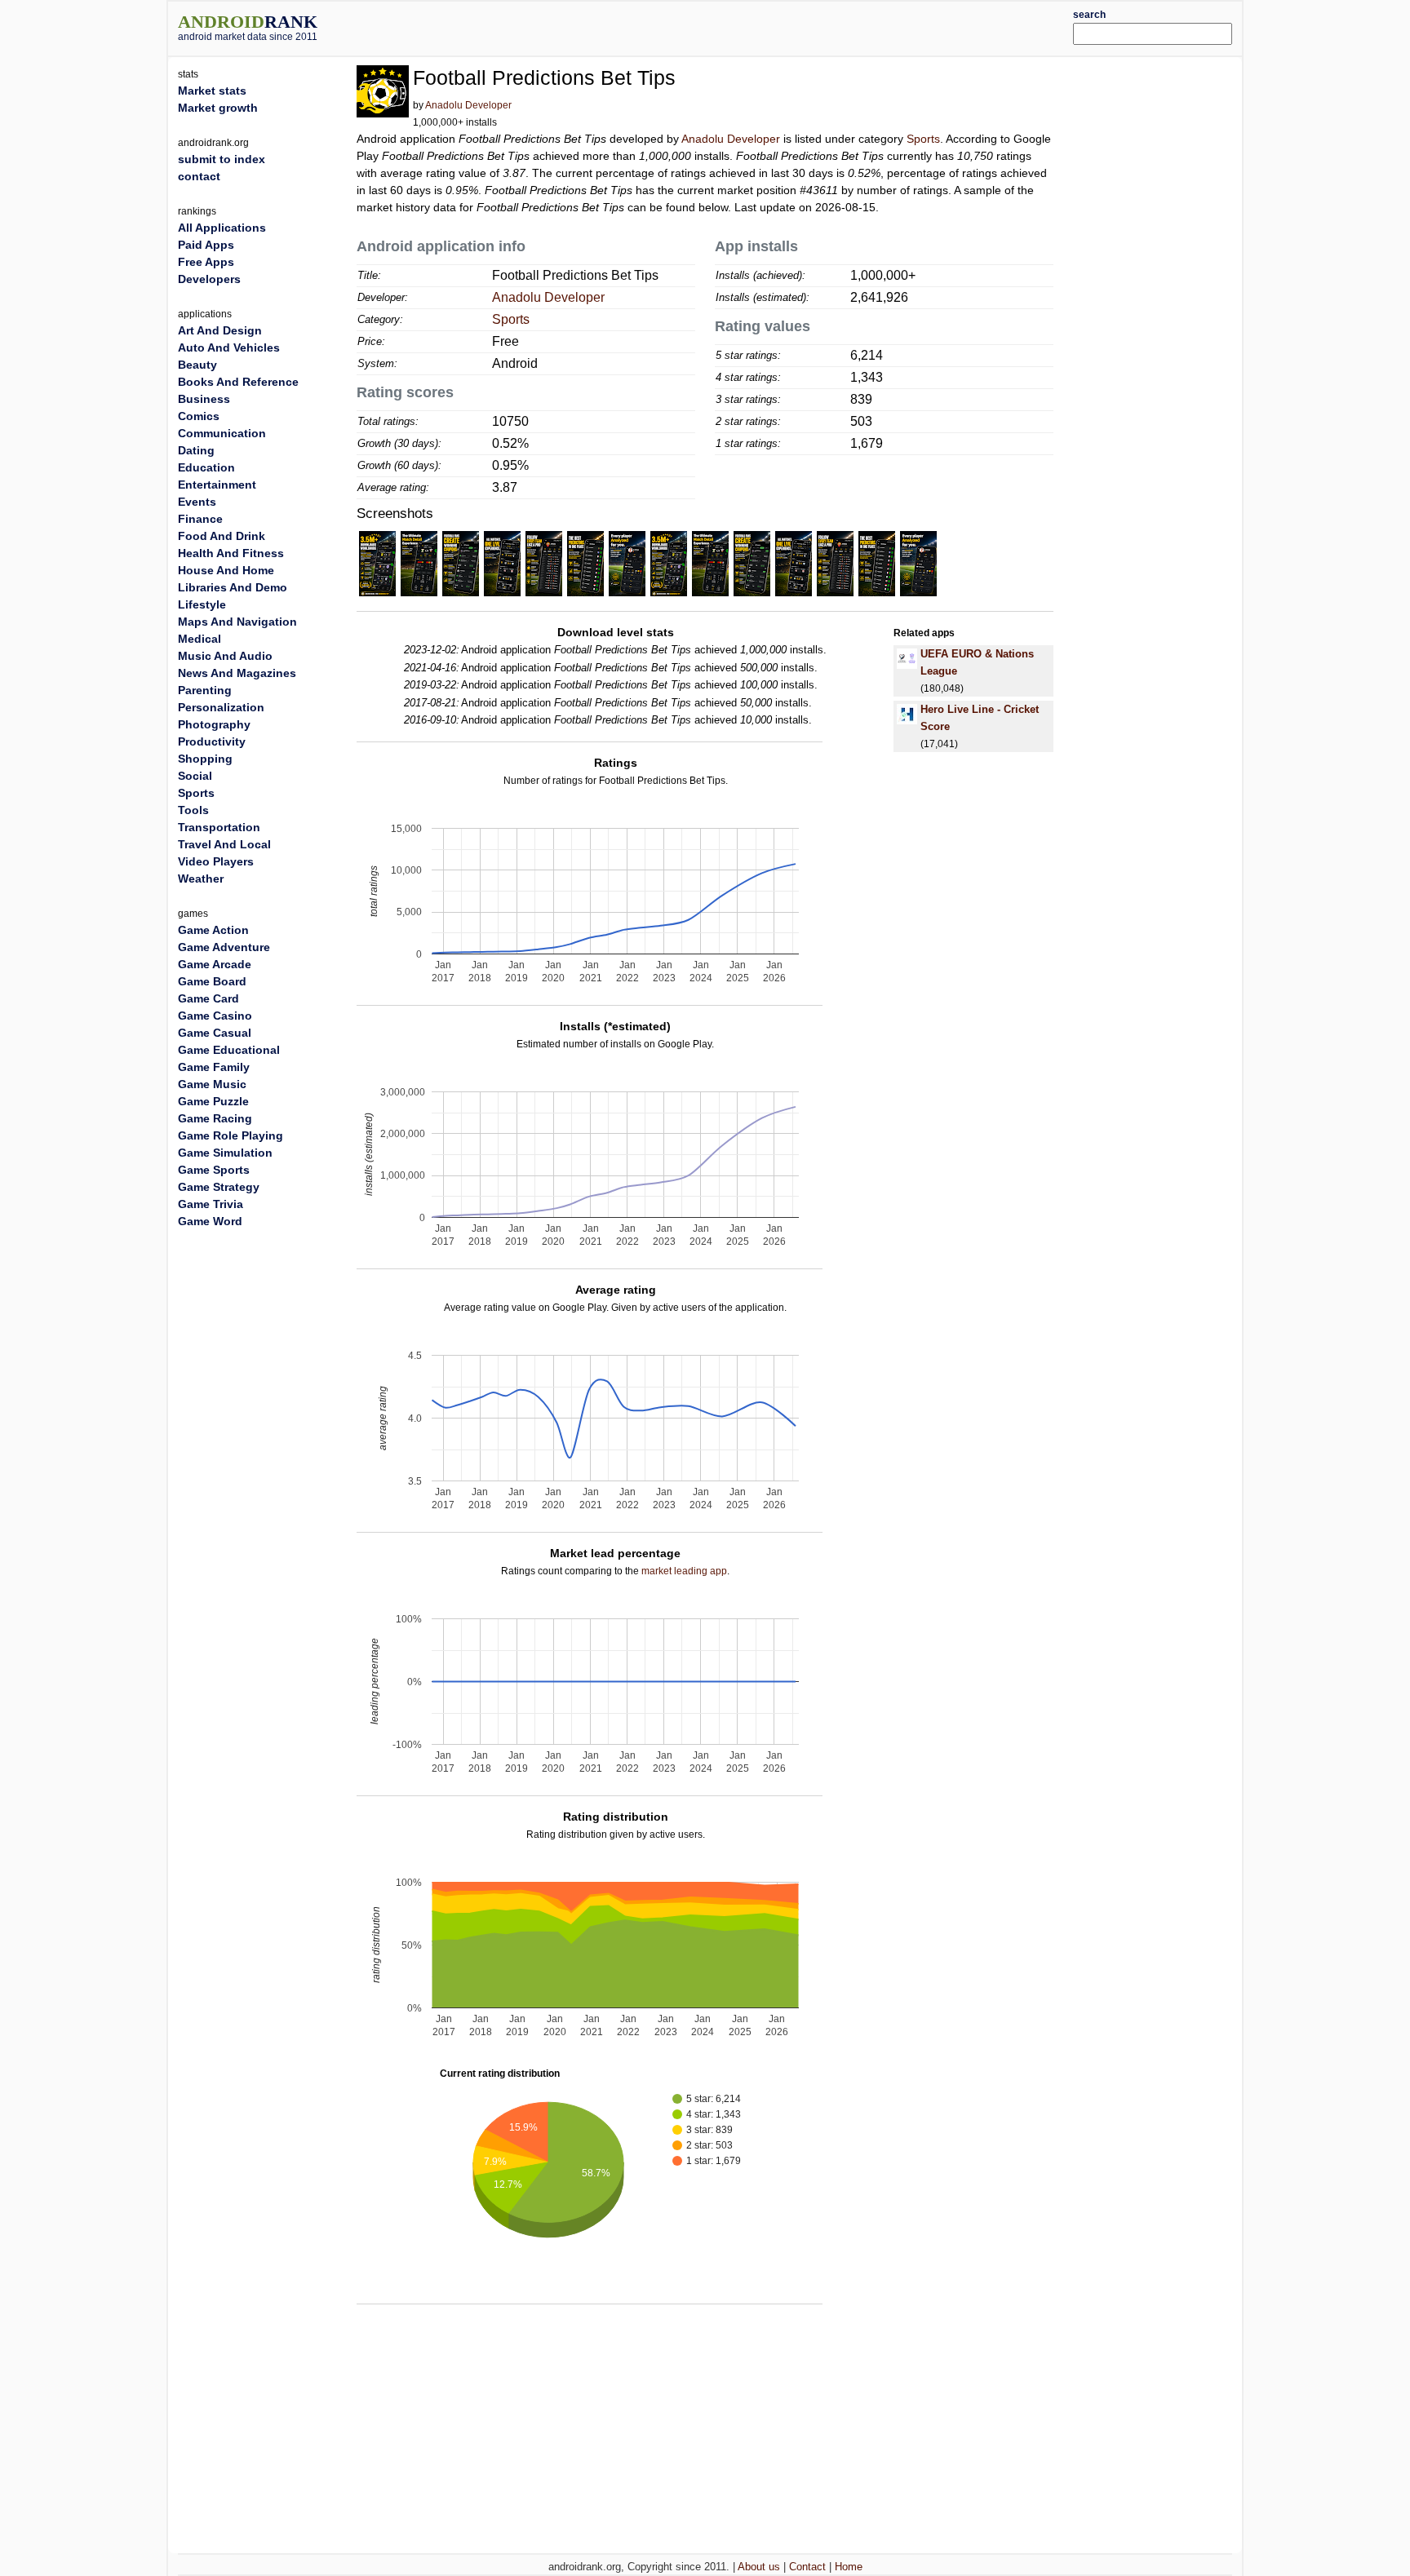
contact (199, 176)
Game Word (210, 1221)
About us (759, 2567)
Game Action (213, 930)
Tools (193, 810)
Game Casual (215, 1033)
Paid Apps (206, 245)
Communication (222, 433)
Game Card (208, 998)
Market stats (212, 91)
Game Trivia (211, 1204)
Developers (209, 279)
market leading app (684, 1571)
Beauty (197, 365)
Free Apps (206, 262)
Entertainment (217, 485)
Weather (201, 879)
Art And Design (220, 330)
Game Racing (215, 1118)
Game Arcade (215, 964)
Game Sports (214, 1170)
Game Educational (229, 1050)
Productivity (212, 741)
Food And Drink (222, 536)
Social (195, 776)
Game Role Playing (231, 1135)
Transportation (219, 827)
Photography (214, 724)
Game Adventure (224, 947)
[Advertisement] (750, 26)
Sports (923, 139)
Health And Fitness (231, 553)
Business (204, 399)
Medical (200, 639)
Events (197, 502)
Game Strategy (219, 1187)
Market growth (218, 108)
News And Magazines (237, 673)
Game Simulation (225, 1153)
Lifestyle (202, 604)
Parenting (205, 690)
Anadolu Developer (468, 105)
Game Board (212, 981)
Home (849, 2567)
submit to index (222, 159)
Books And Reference (238, 382)
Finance (200, 519)
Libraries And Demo (233, 587)
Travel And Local (224, 844)
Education (206, 467)
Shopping (205, 759)
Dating (196, 450)
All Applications (222, 228)
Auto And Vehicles (229, 347)
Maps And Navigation (237, 622)
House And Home (226, 570)
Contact (807, 2567)
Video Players (216, 861)
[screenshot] (377, 563)
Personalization (221, 707)
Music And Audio (225, 656)
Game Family (214, 1067)
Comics (199, 416)
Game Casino (215, 1016)
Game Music (212, 1084)
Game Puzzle (213, 1101)
